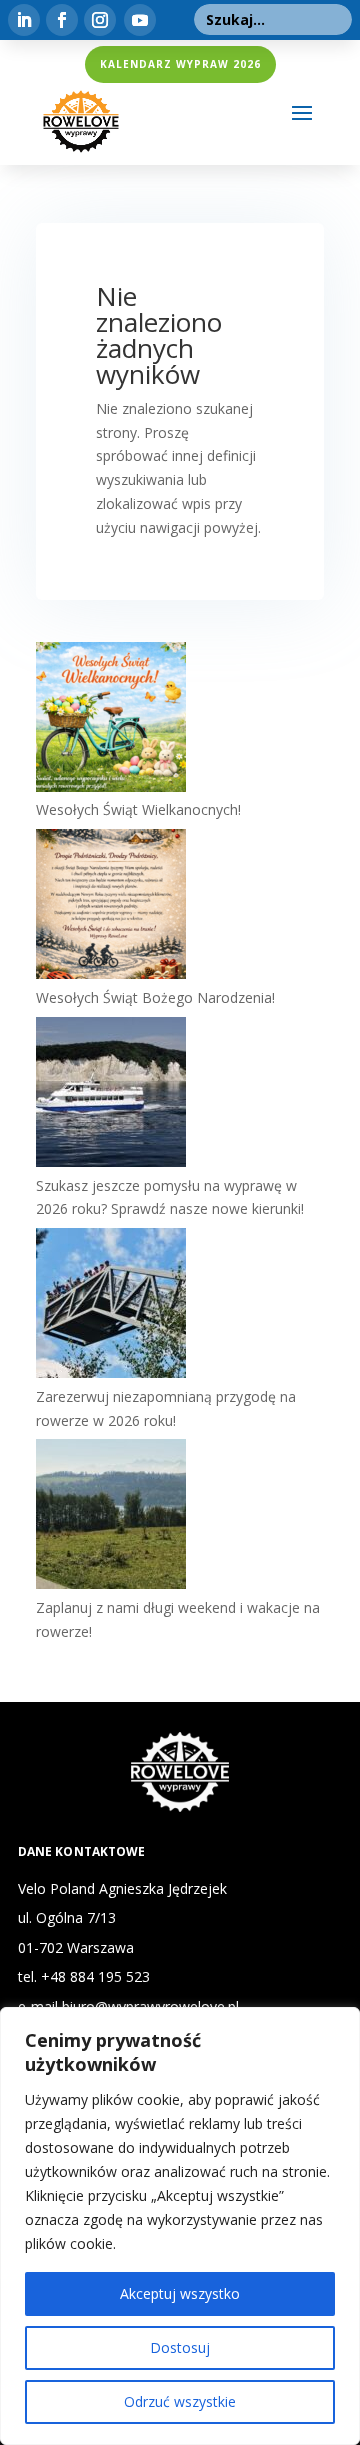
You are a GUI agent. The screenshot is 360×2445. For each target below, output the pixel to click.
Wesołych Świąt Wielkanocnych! (138, 809)
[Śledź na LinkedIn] (24, 20)
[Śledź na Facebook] (62, 20)
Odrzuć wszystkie (180, 2401)
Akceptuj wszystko (180, 2293)
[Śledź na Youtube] (140, 20)
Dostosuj (180, 2347)
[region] (180, 2226)
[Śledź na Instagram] (100, 20)
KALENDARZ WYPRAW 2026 (180, 64)
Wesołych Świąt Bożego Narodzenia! (155, 997)
